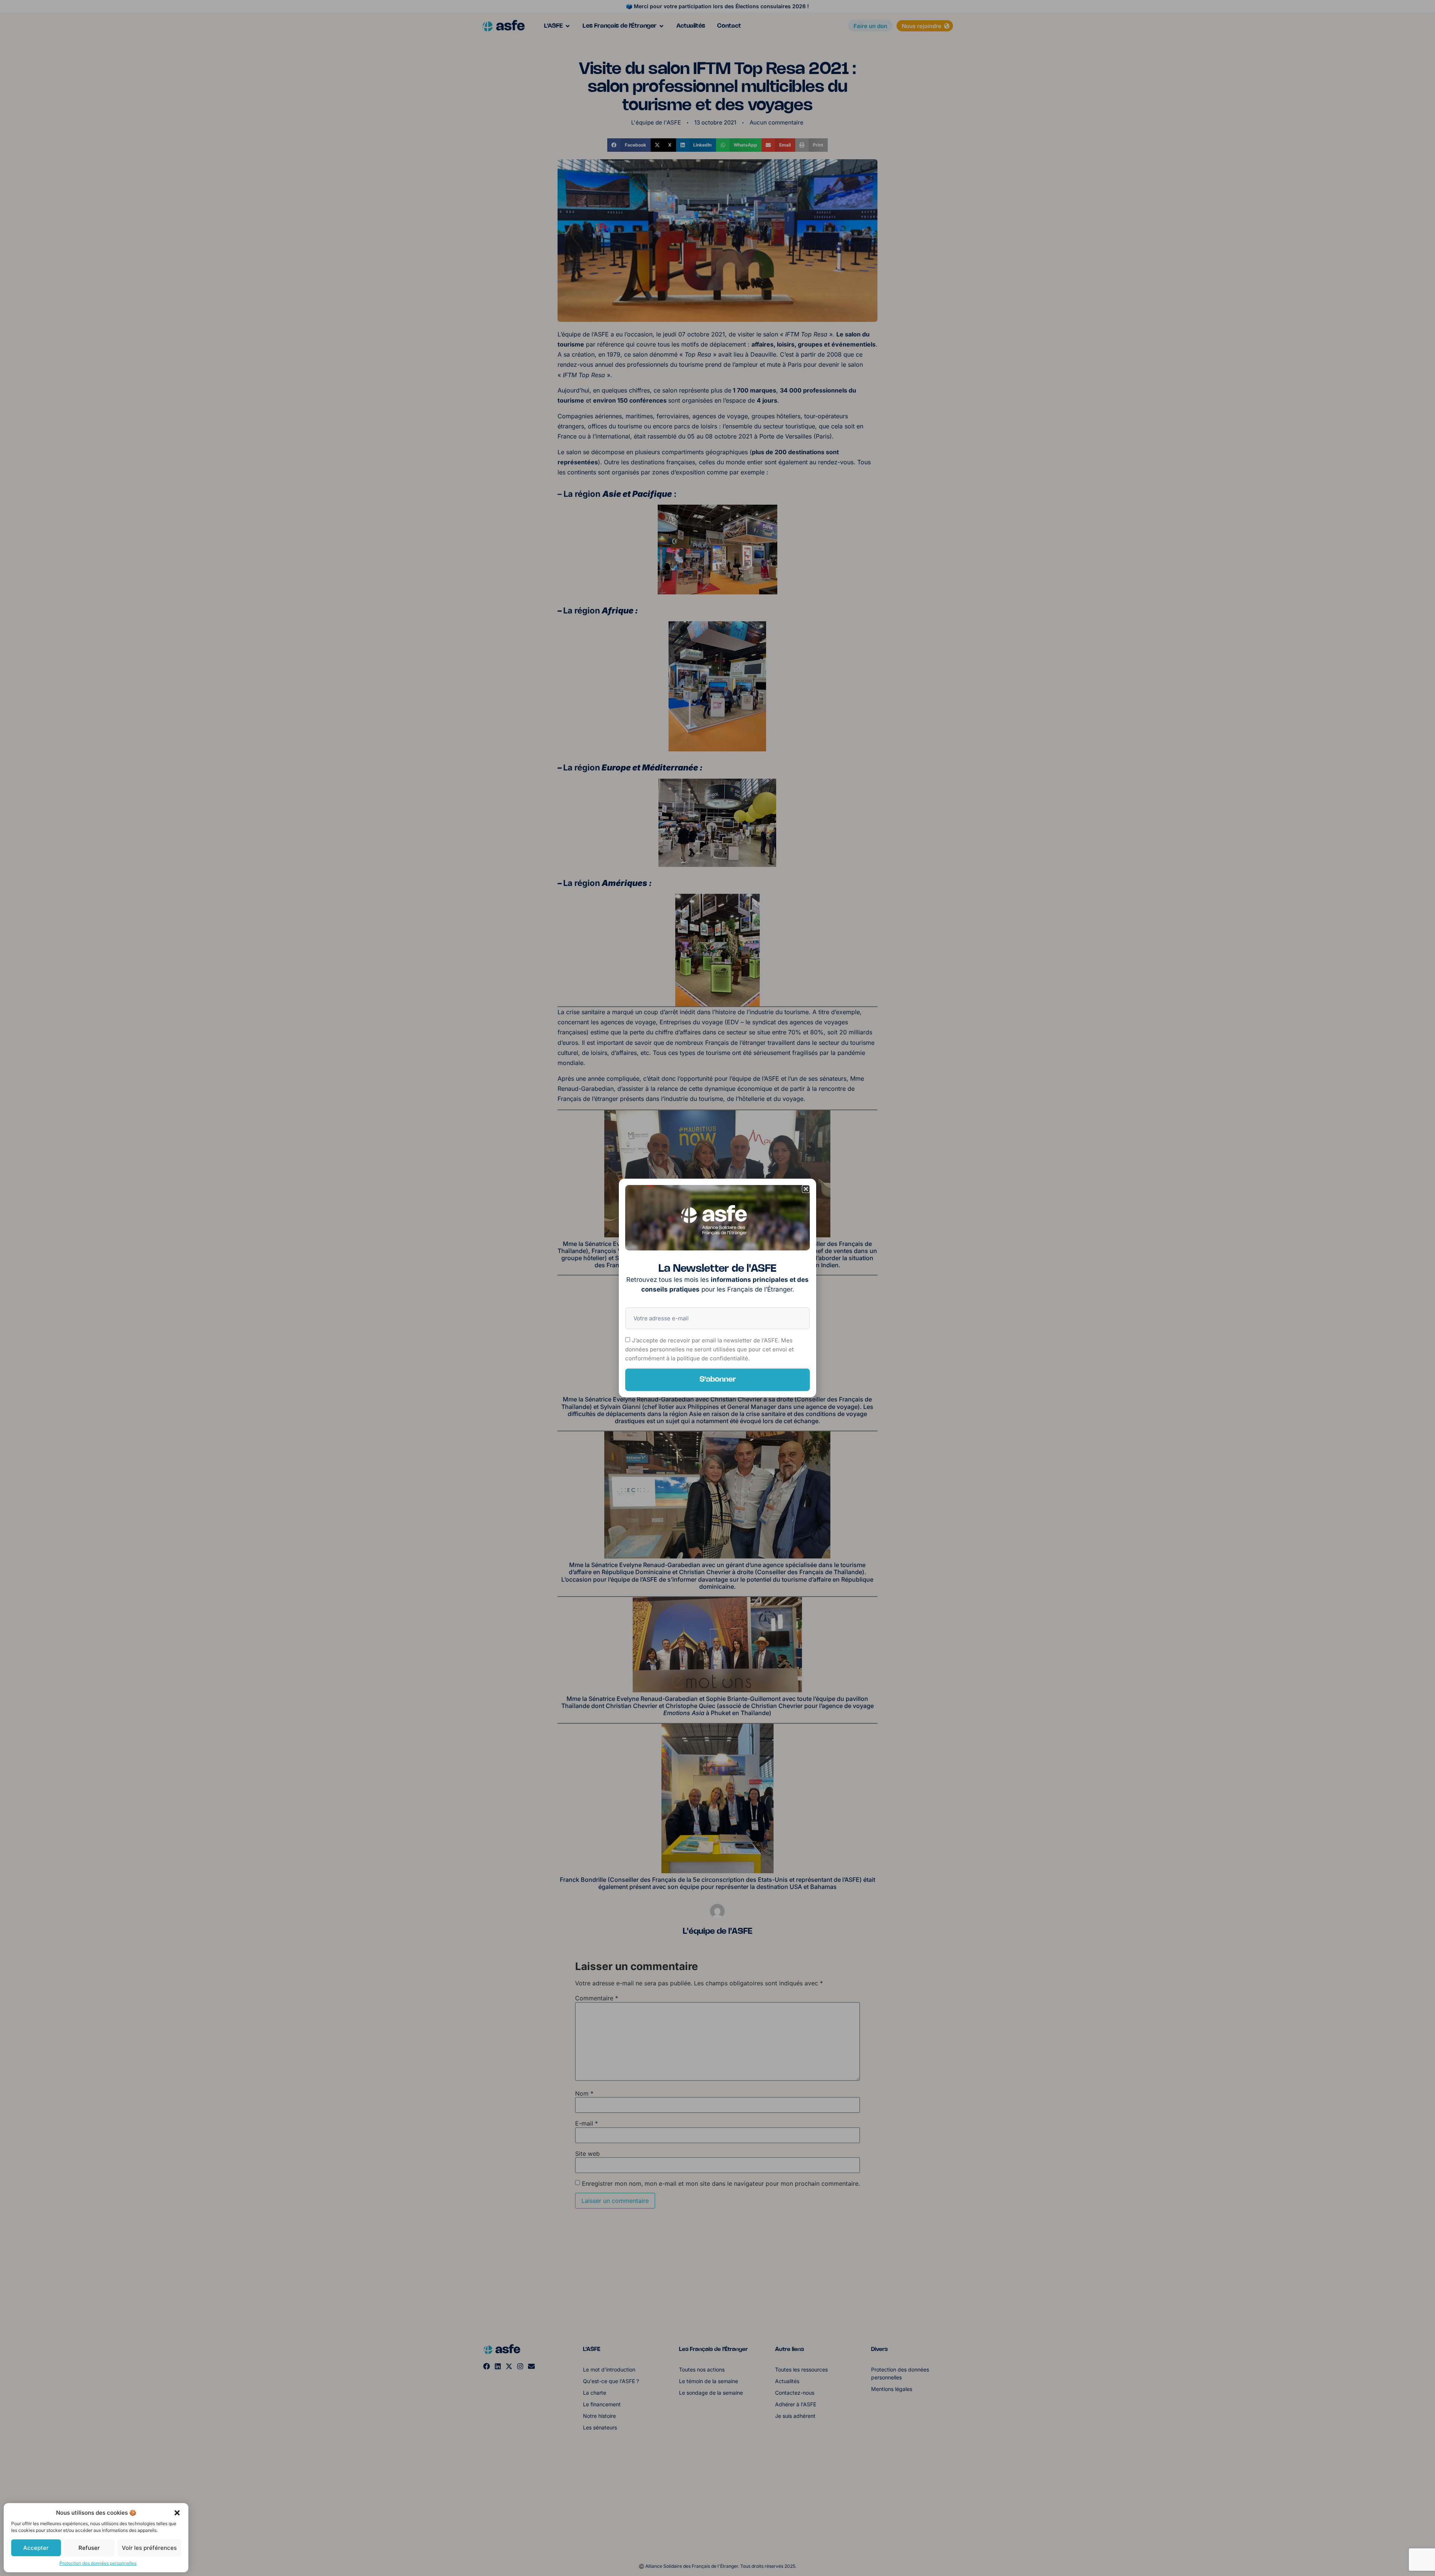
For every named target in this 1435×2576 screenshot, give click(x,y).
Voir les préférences (149, 2548)
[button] (177, 2513)
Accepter (36, 2548)
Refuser (89, 2548)
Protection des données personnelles (98, 2563)
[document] (717, 1288)
